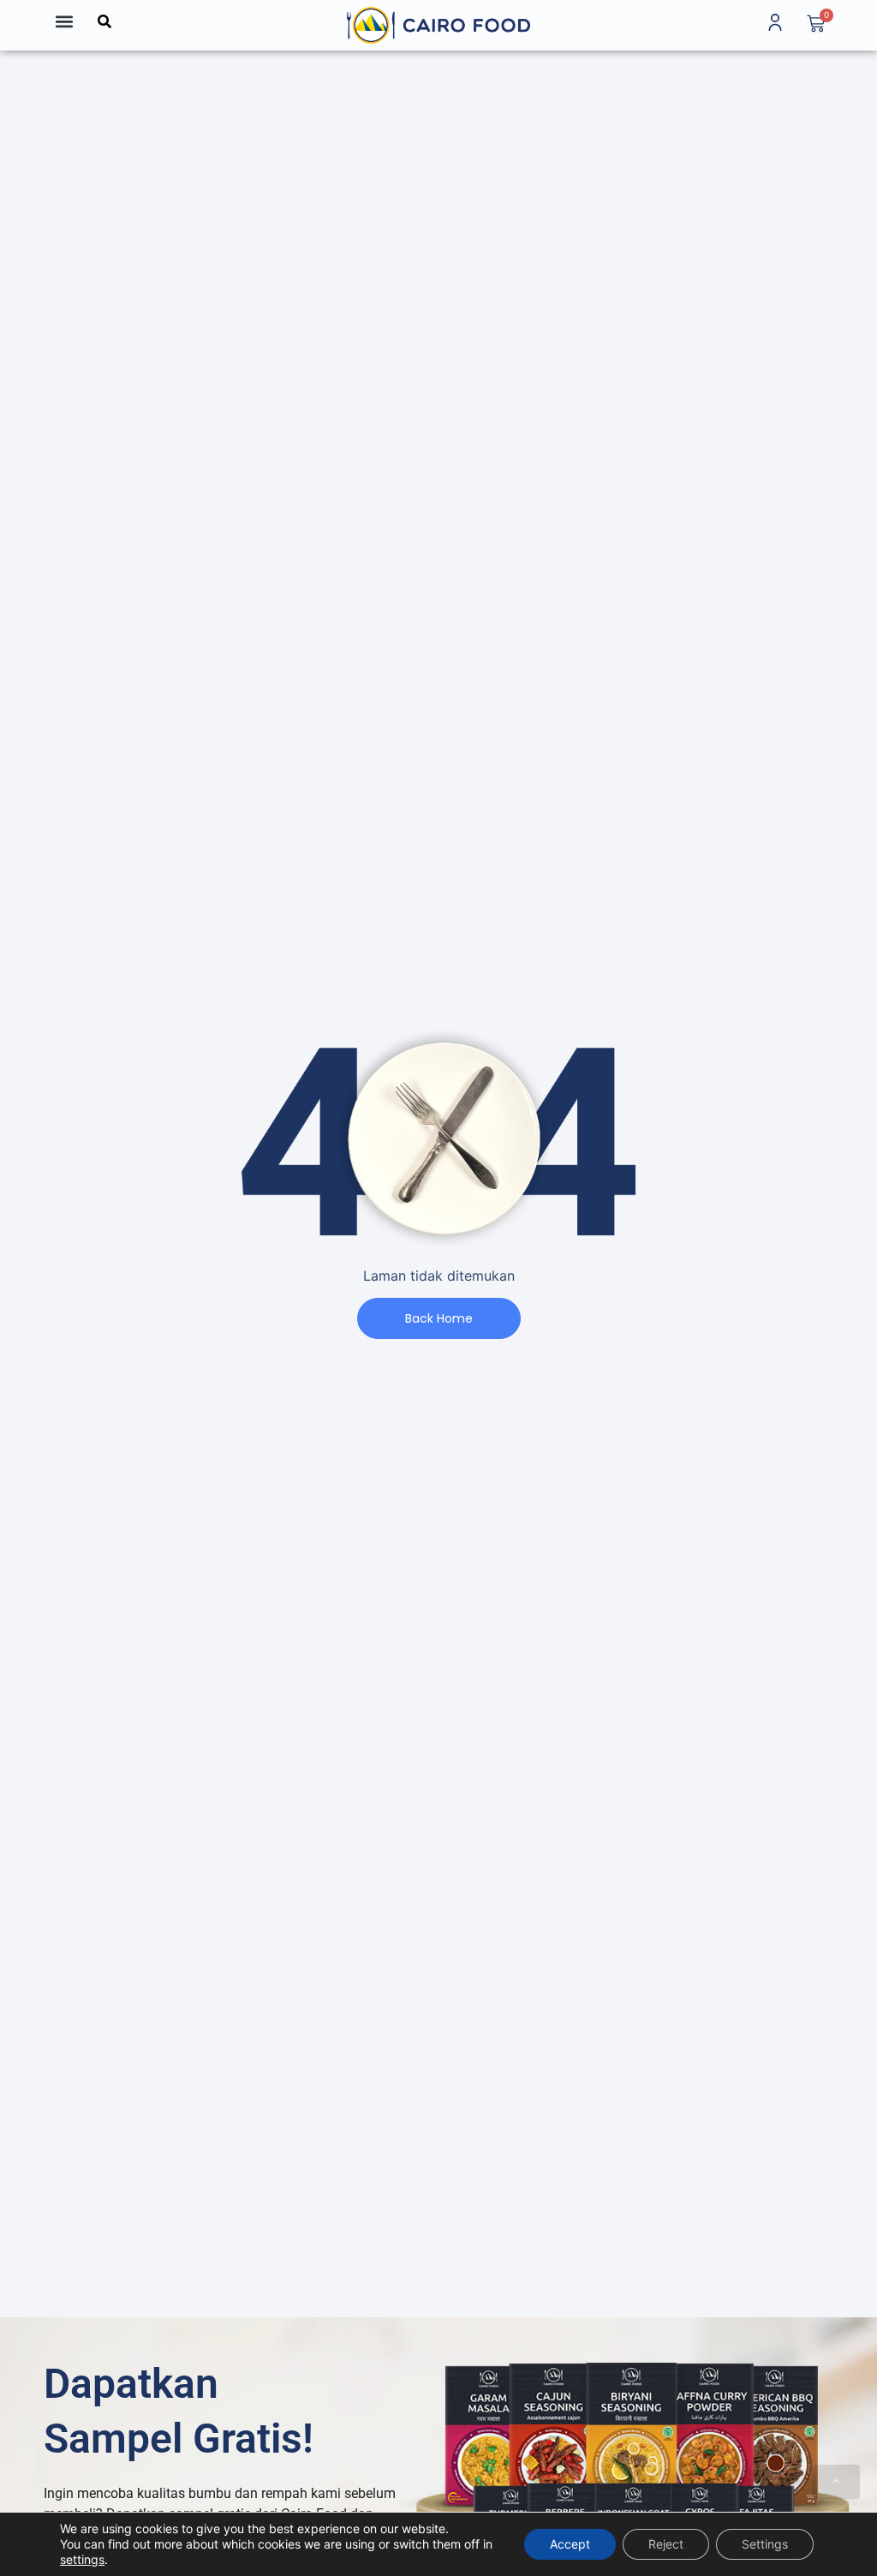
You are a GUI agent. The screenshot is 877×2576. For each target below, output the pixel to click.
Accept (570, 2544)
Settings (765, 2544)
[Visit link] (438, 25)
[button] (64, 21)
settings (82, 2559)
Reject (666, 2544)
